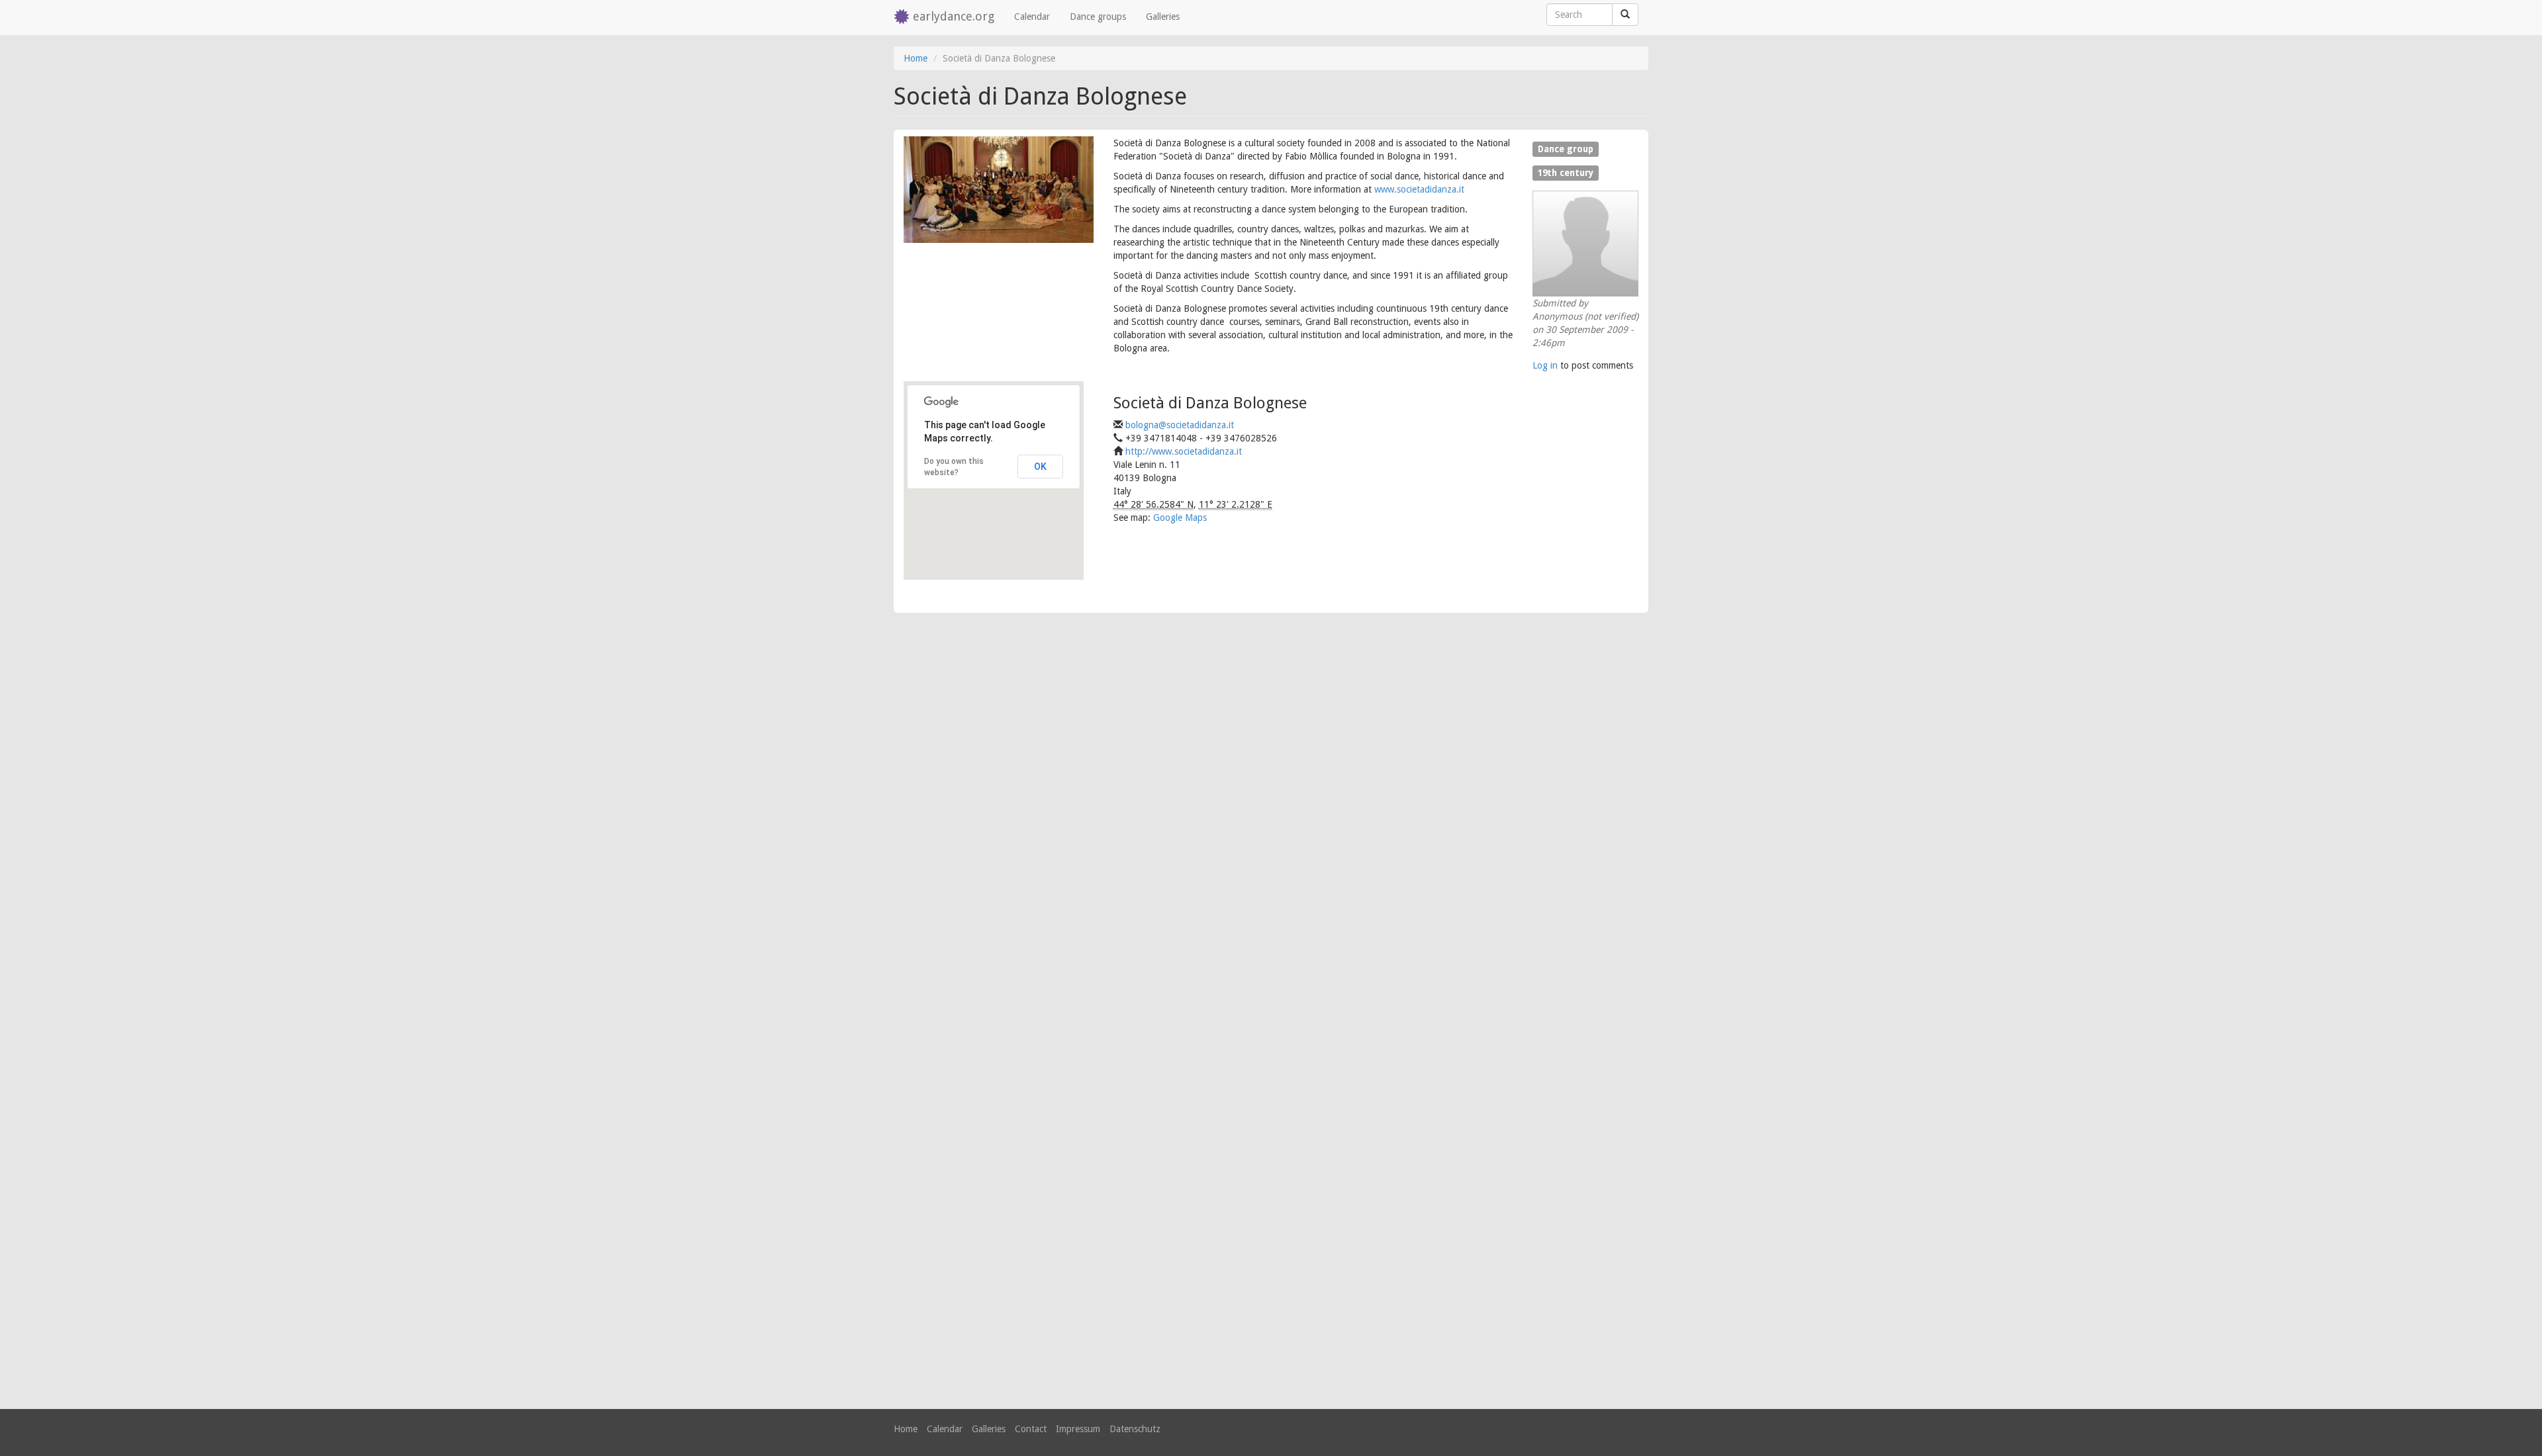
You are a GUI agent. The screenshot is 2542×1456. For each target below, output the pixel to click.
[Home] (903, 18)
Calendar (1032, 17)
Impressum (1078, 1429)
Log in (1545, 365)
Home (916, 58)
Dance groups (1098, 17)
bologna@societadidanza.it (1180, 425)
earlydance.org (954, 16)
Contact (1031, 1429)
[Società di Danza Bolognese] (999, 190)
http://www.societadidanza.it (1184, 451)
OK (1040, 467)
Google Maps (1180, 518)
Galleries (1163, 17)
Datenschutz (1135, 1429)
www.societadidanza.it (1419, 189)
